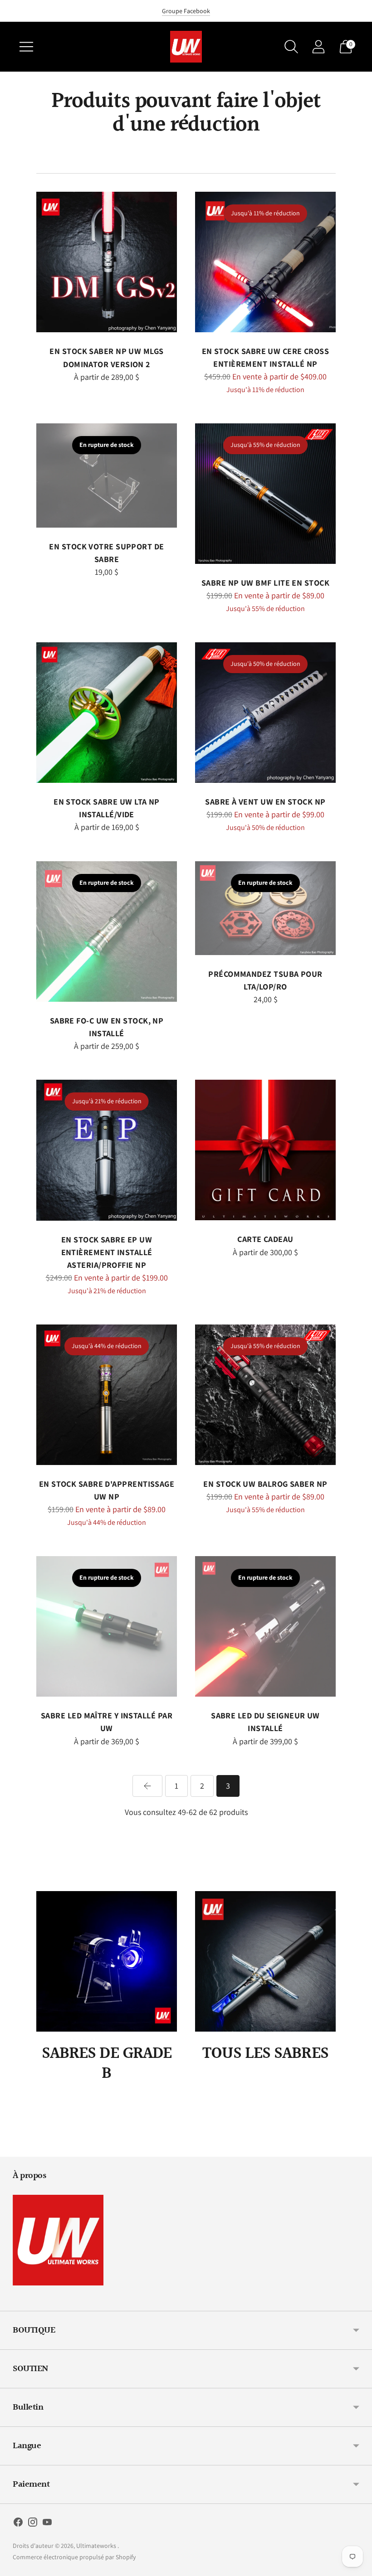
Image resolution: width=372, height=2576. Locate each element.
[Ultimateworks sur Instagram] (33, 2524)
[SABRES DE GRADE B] (107, 1961)
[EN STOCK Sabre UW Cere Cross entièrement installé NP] (265, 262)
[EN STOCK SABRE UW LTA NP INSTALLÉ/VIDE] (107, 713)
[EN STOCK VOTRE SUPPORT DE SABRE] (107, 475)
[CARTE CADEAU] (265, 1150)
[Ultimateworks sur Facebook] (18, 2524)
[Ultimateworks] (186, 47)
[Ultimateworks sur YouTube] (47, 2524)
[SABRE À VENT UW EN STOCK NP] (265, 713)
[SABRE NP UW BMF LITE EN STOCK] (265, 494)
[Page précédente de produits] (147, 1786)
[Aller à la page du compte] (318, 47)
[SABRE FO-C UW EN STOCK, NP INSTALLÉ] (107, 931)
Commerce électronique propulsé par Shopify (74, 2557)
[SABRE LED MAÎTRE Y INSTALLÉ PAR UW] (107, 1626)
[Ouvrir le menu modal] (26, 47)
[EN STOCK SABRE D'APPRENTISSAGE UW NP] (107, 1395)
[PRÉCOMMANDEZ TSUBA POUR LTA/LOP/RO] (265, 908)
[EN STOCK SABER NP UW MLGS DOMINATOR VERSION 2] (107, 262)
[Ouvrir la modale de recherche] (291, 47)
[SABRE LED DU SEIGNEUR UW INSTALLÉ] (265, 1626)
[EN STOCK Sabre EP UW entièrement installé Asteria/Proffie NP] (107, 1150)
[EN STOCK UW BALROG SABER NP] (265, 1395)
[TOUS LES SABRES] (265, 1961)
